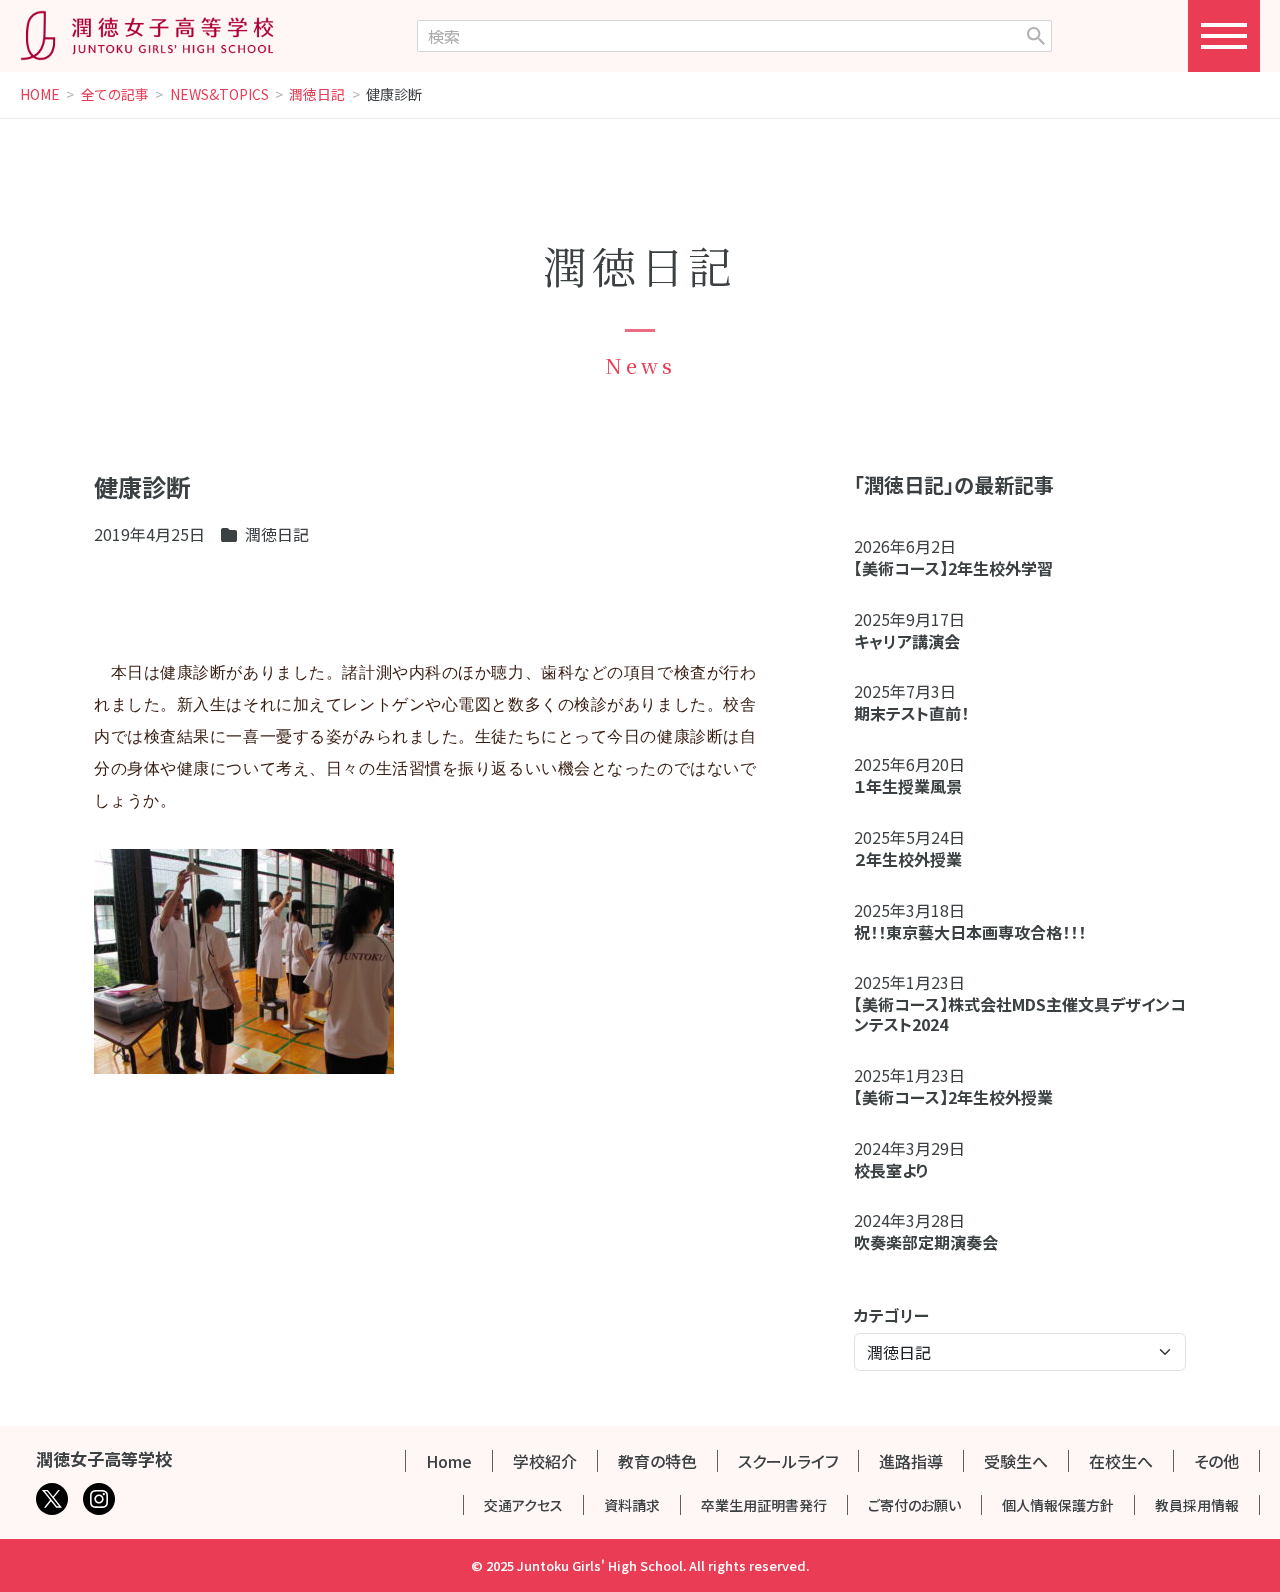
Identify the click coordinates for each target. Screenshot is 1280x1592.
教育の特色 (657, 1461)
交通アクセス (523, 1505)
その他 (1216, 1461)
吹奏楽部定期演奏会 (926, 1242)
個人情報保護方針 (1058, 1505)
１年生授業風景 (908, 786)
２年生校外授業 (916, 859)
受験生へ (1016, 1461)
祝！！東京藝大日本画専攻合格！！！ (970, 932)
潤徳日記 (317, 95)
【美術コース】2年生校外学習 (961, 568)
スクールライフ (788, 1461)
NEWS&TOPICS (219, 95)
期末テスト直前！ (911, 713)
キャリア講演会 (907, 641)
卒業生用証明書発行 (764, 1505)
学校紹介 (545, 1461)
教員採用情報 (1197, 1505)
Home (449, 1461)
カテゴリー (891, 1315)
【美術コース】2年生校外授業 (953, 1097)
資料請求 (632, 1505)
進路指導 (911, 1461)
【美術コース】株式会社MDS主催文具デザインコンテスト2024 (1020, 1014)
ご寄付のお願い (914, 1505)
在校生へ (1121, 1461)
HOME (40, 95)
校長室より (891, 1170)
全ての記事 (115, 95)
